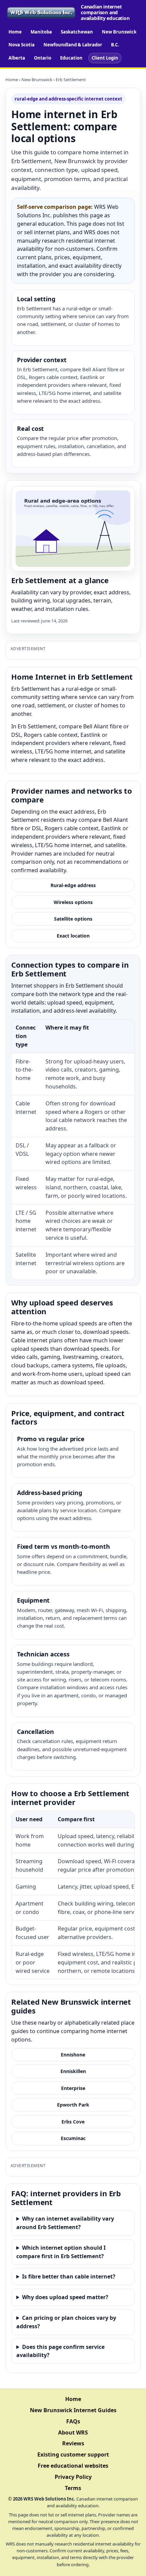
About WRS (73, 2432)
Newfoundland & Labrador (73, 45)
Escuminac (73, 2138)
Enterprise (73, 2088)
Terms (73, 2488)
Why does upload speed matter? (65, 2297)
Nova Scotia (22, 45)
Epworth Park (73, 2105)
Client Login (105, 58)
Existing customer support (73, 2454)
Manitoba (41, 32)
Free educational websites (73, 2466)
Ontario (43, 58)
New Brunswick (119, 32)
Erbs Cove (73, 2122)
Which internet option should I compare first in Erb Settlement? (61, 2252)
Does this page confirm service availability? (60, 2351)
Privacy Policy (73, 2477)
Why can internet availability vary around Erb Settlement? (65, 2223)
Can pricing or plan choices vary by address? (66, 2322)
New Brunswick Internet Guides (73, 2410)
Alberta (17, 58)
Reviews (73, 2443)
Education (71, 58)
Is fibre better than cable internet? (69, 2276)
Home (15, 32)
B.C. (115, 45)
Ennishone (73, 2055)
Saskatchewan (77, 32)
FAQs (73, 2421)
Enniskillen (73, 2071)
